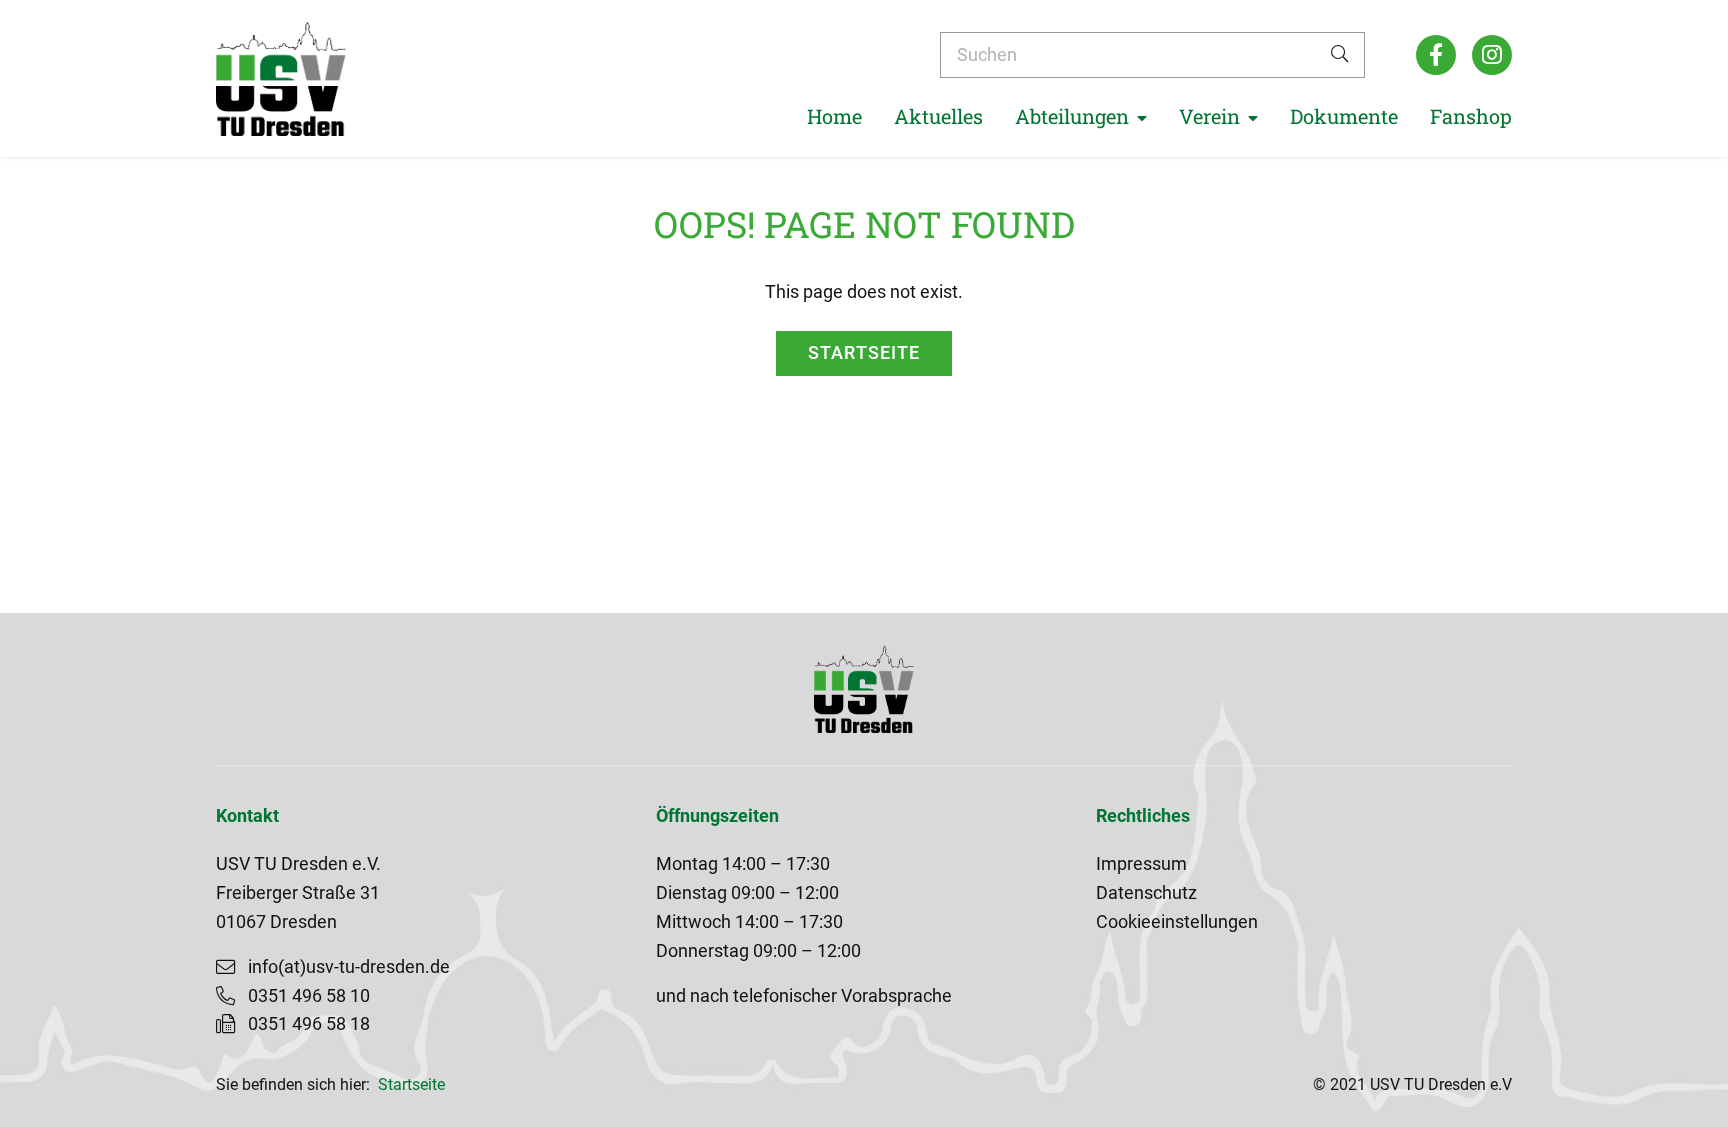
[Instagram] (1492, 55)
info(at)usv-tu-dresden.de (349, 967)
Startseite (864, 353)
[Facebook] (1436, 55)
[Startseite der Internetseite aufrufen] (281, 78)
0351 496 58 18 (309, 1024)
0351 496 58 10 (309, 996)
